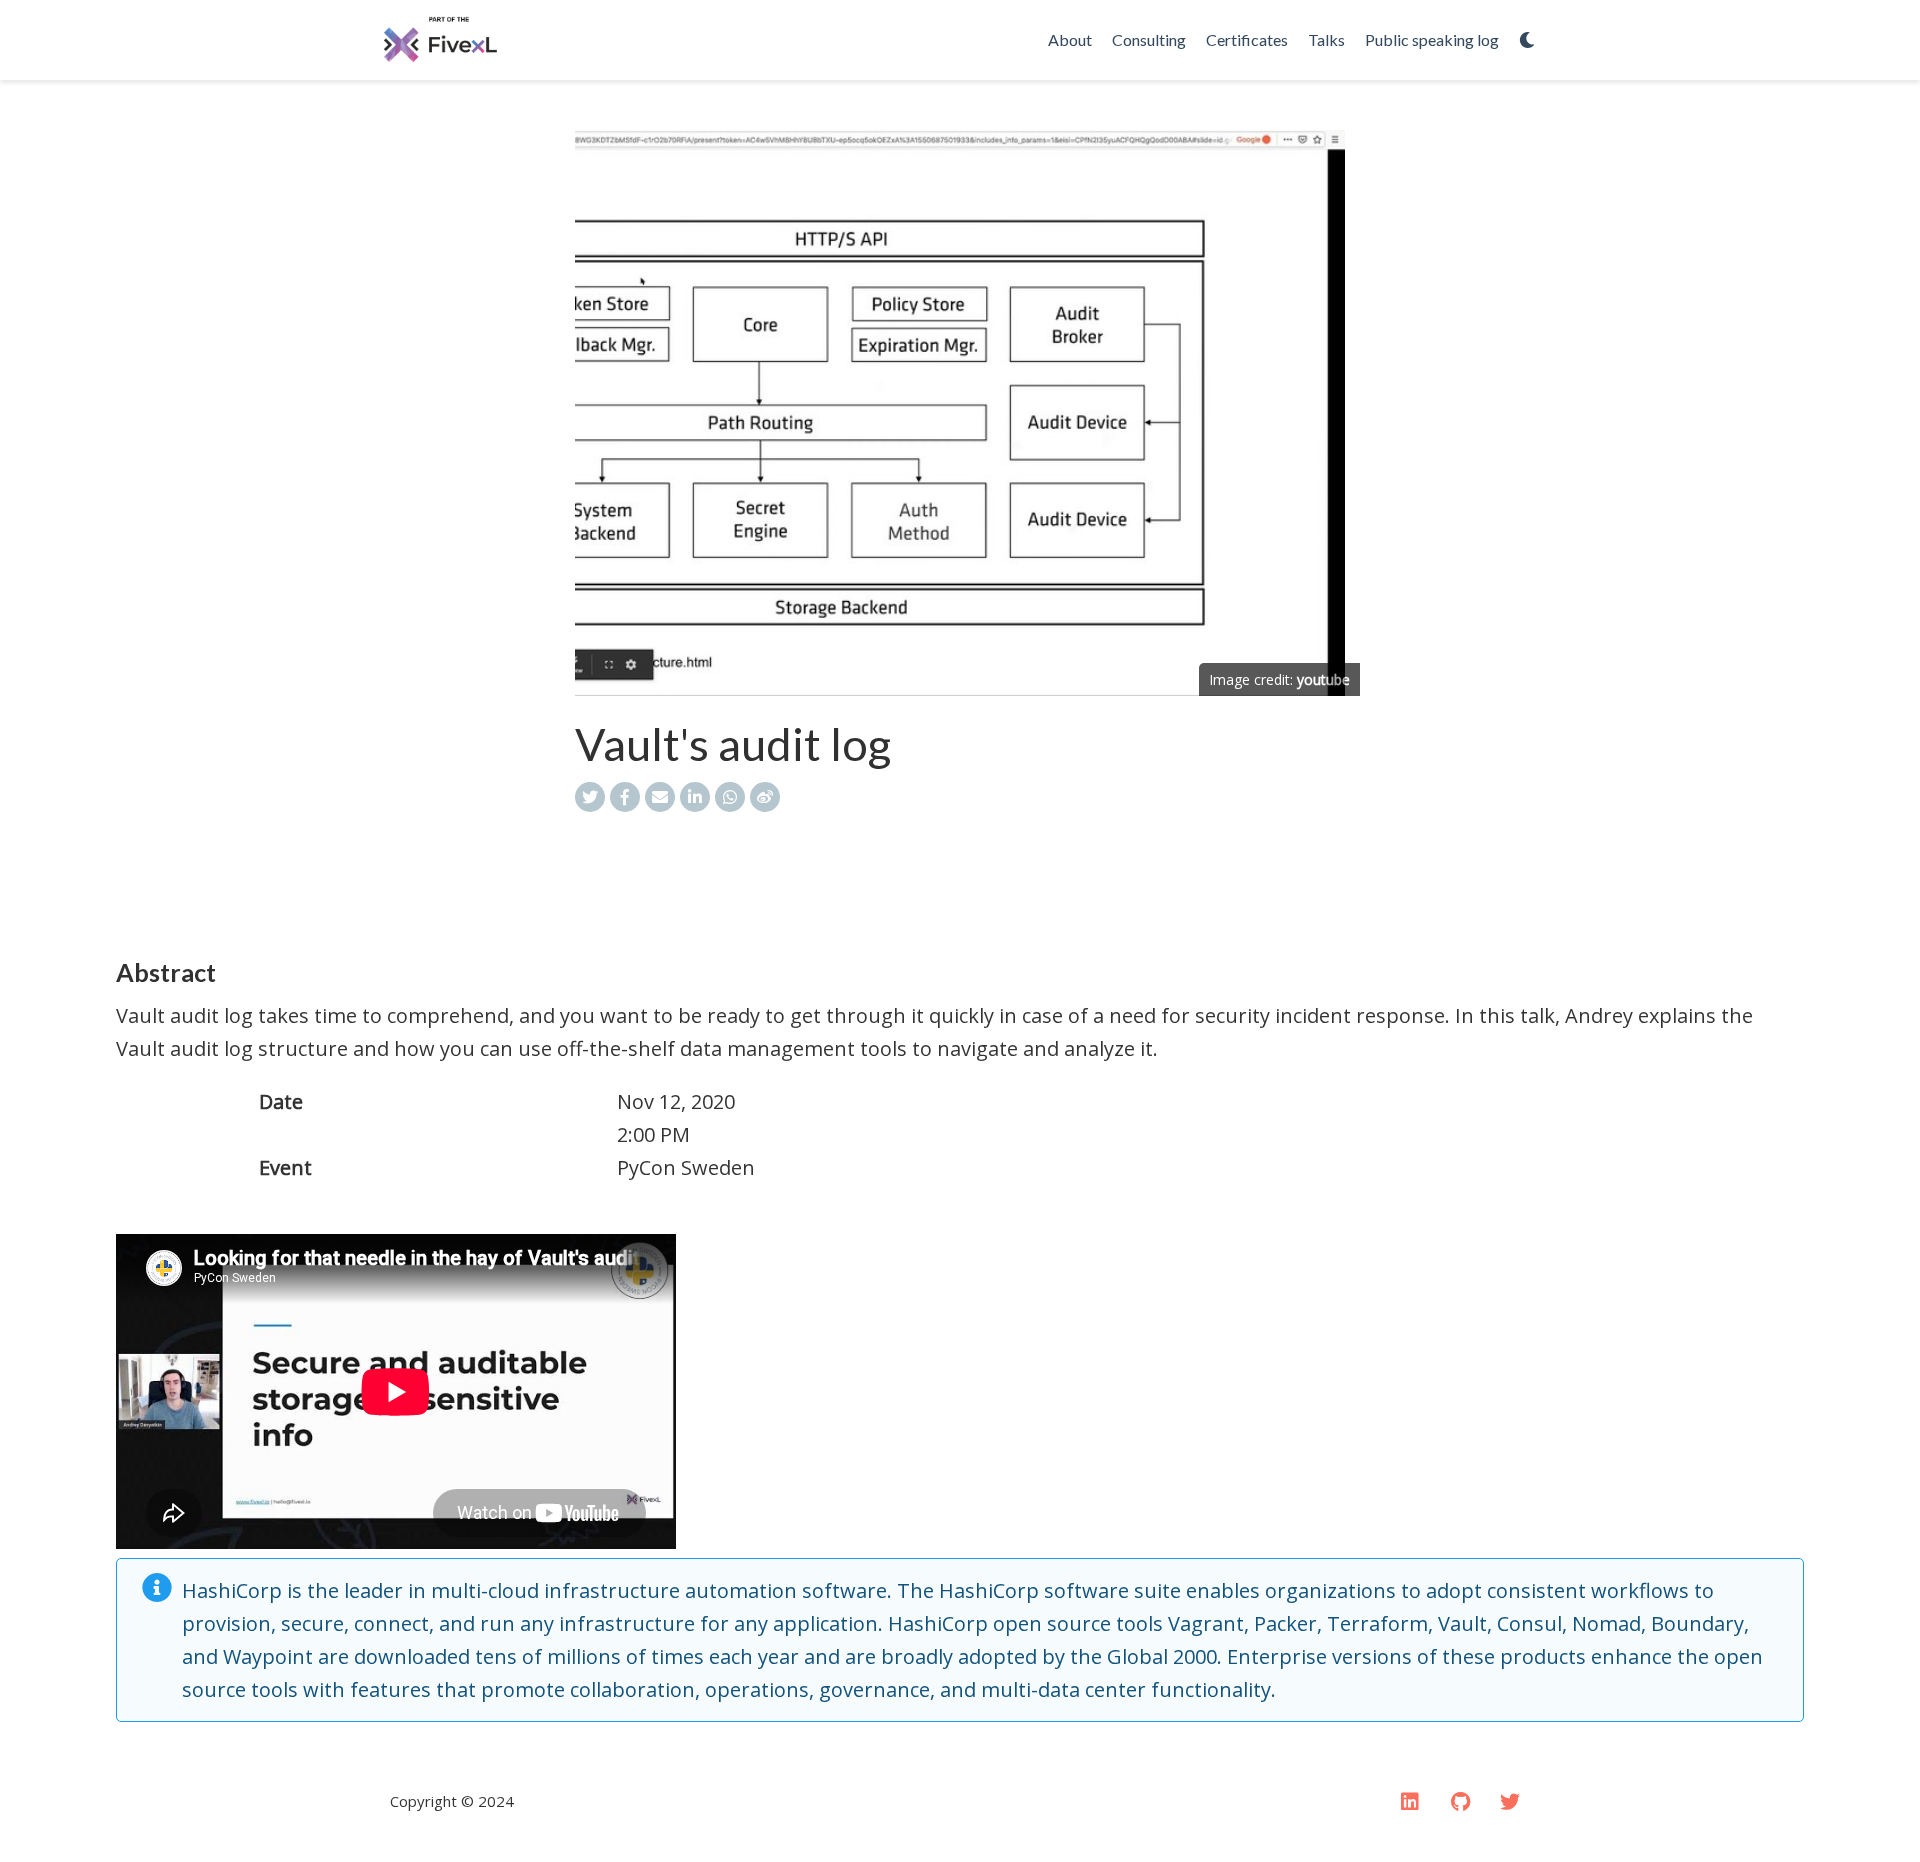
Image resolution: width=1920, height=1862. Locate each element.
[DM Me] (1510, 1802)
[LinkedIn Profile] (1410, 1802)
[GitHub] (1460, 1802)
